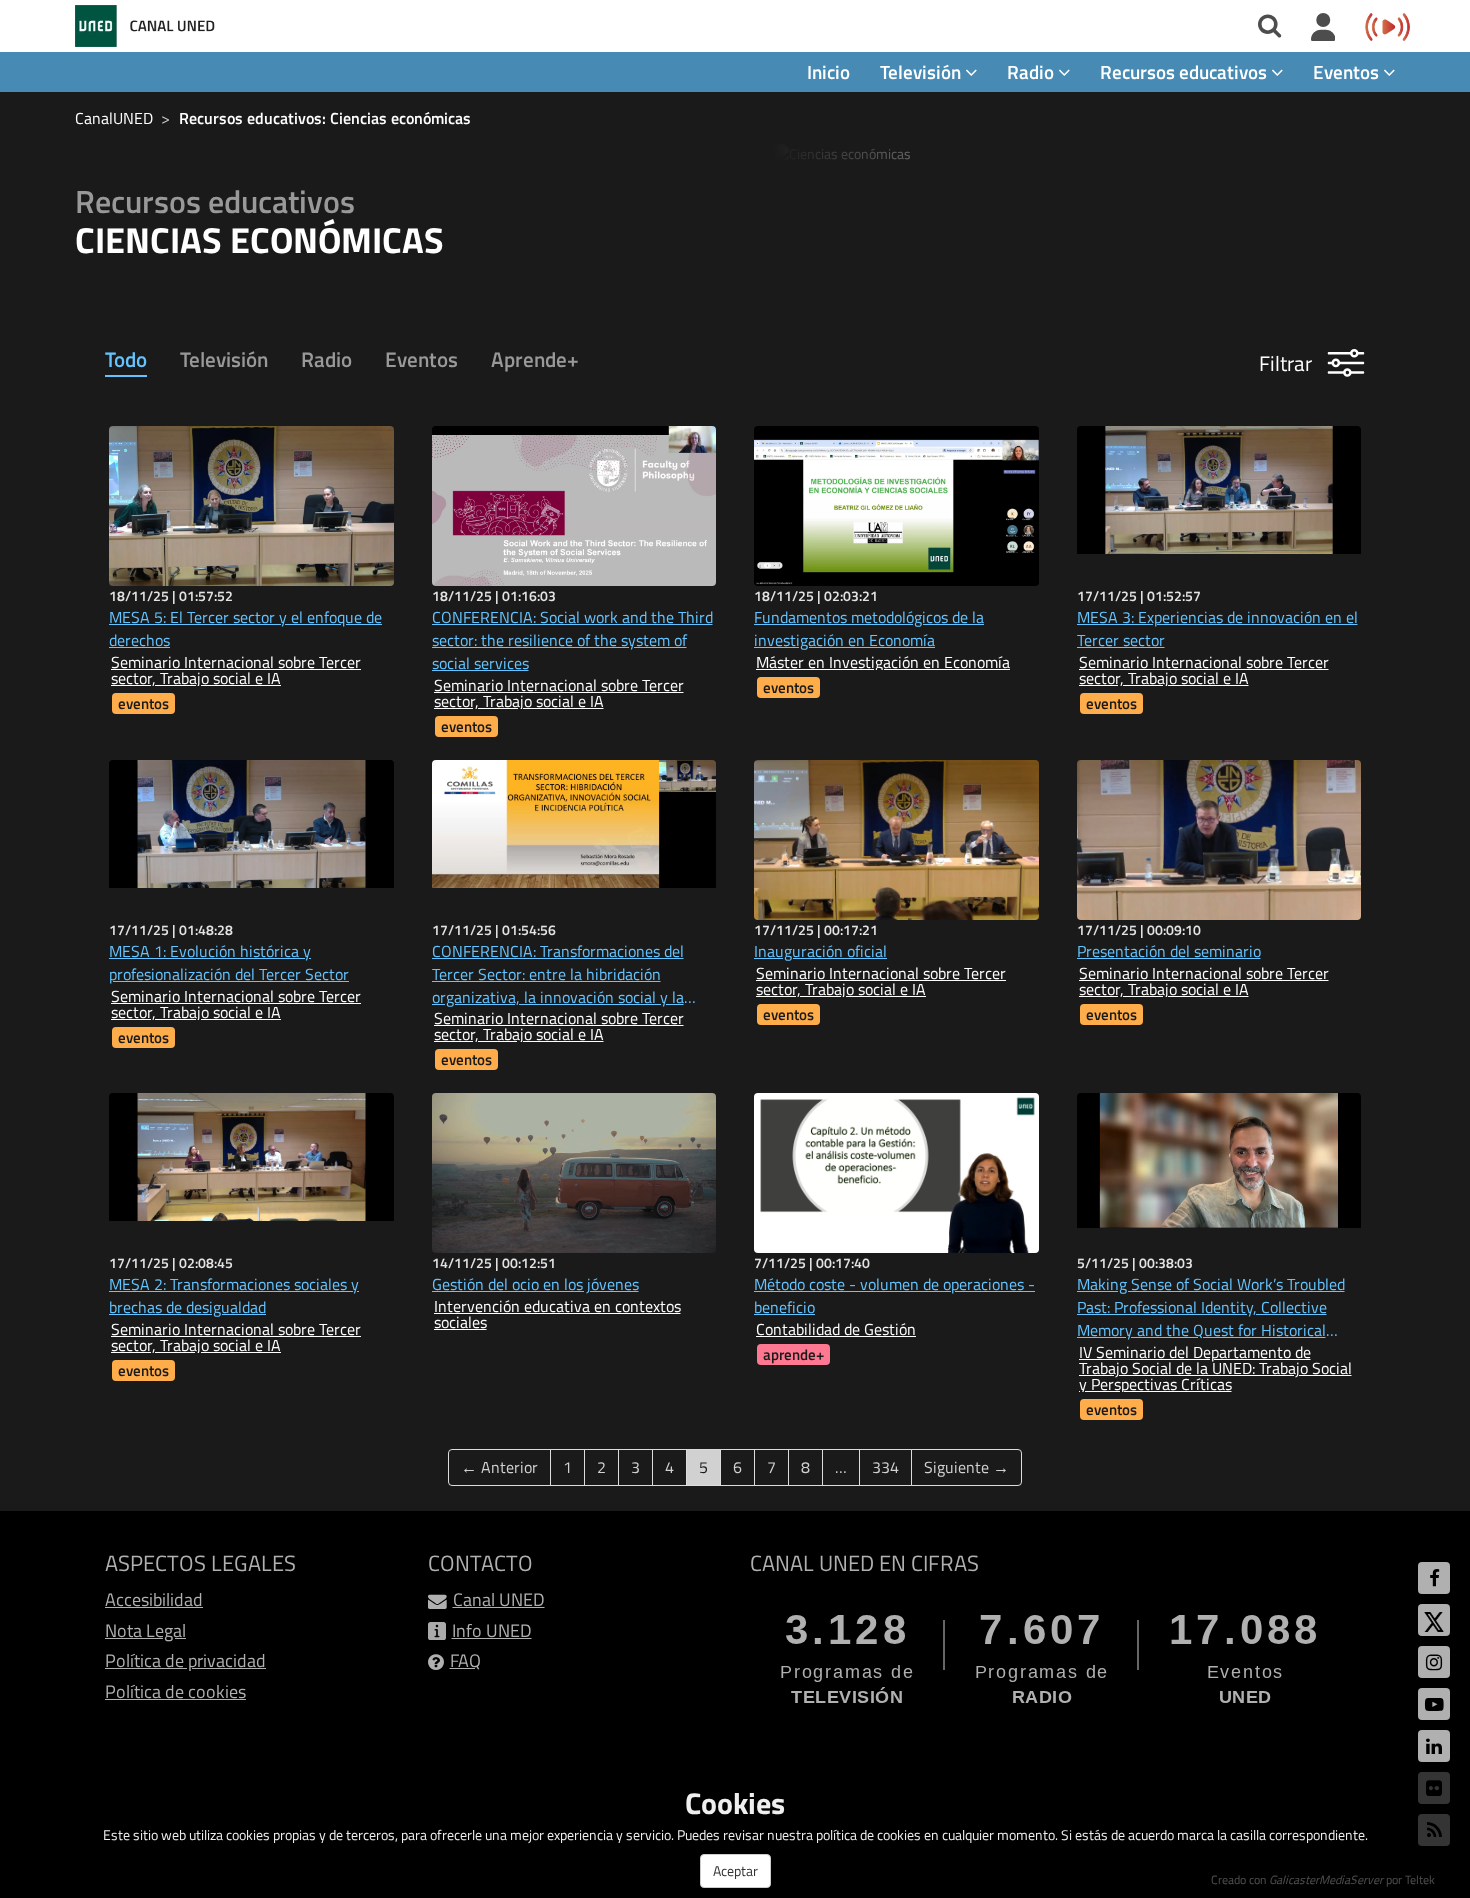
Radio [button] (1032, 71)
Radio (326, 359)
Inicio (828, 71)
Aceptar (735, 1870)
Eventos (421, 359)
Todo (126, 359)
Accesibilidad (154, 1599)
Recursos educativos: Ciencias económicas (325, 118)
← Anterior (499, 1467)
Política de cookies (175, 1691)
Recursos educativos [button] (1185, 71)
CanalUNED (114, 118)
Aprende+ (535, 359)
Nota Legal (145, 1630)
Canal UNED (499, 1599)
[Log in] (1323, 28)
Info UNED (492, 1630)
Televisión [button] (922, 71)
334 (885, 1467)
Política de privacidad (185, 1660)
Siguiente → (966, 1467)
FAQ (465, 1660)
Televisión (224, 359)
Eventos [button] (1348, 71)
